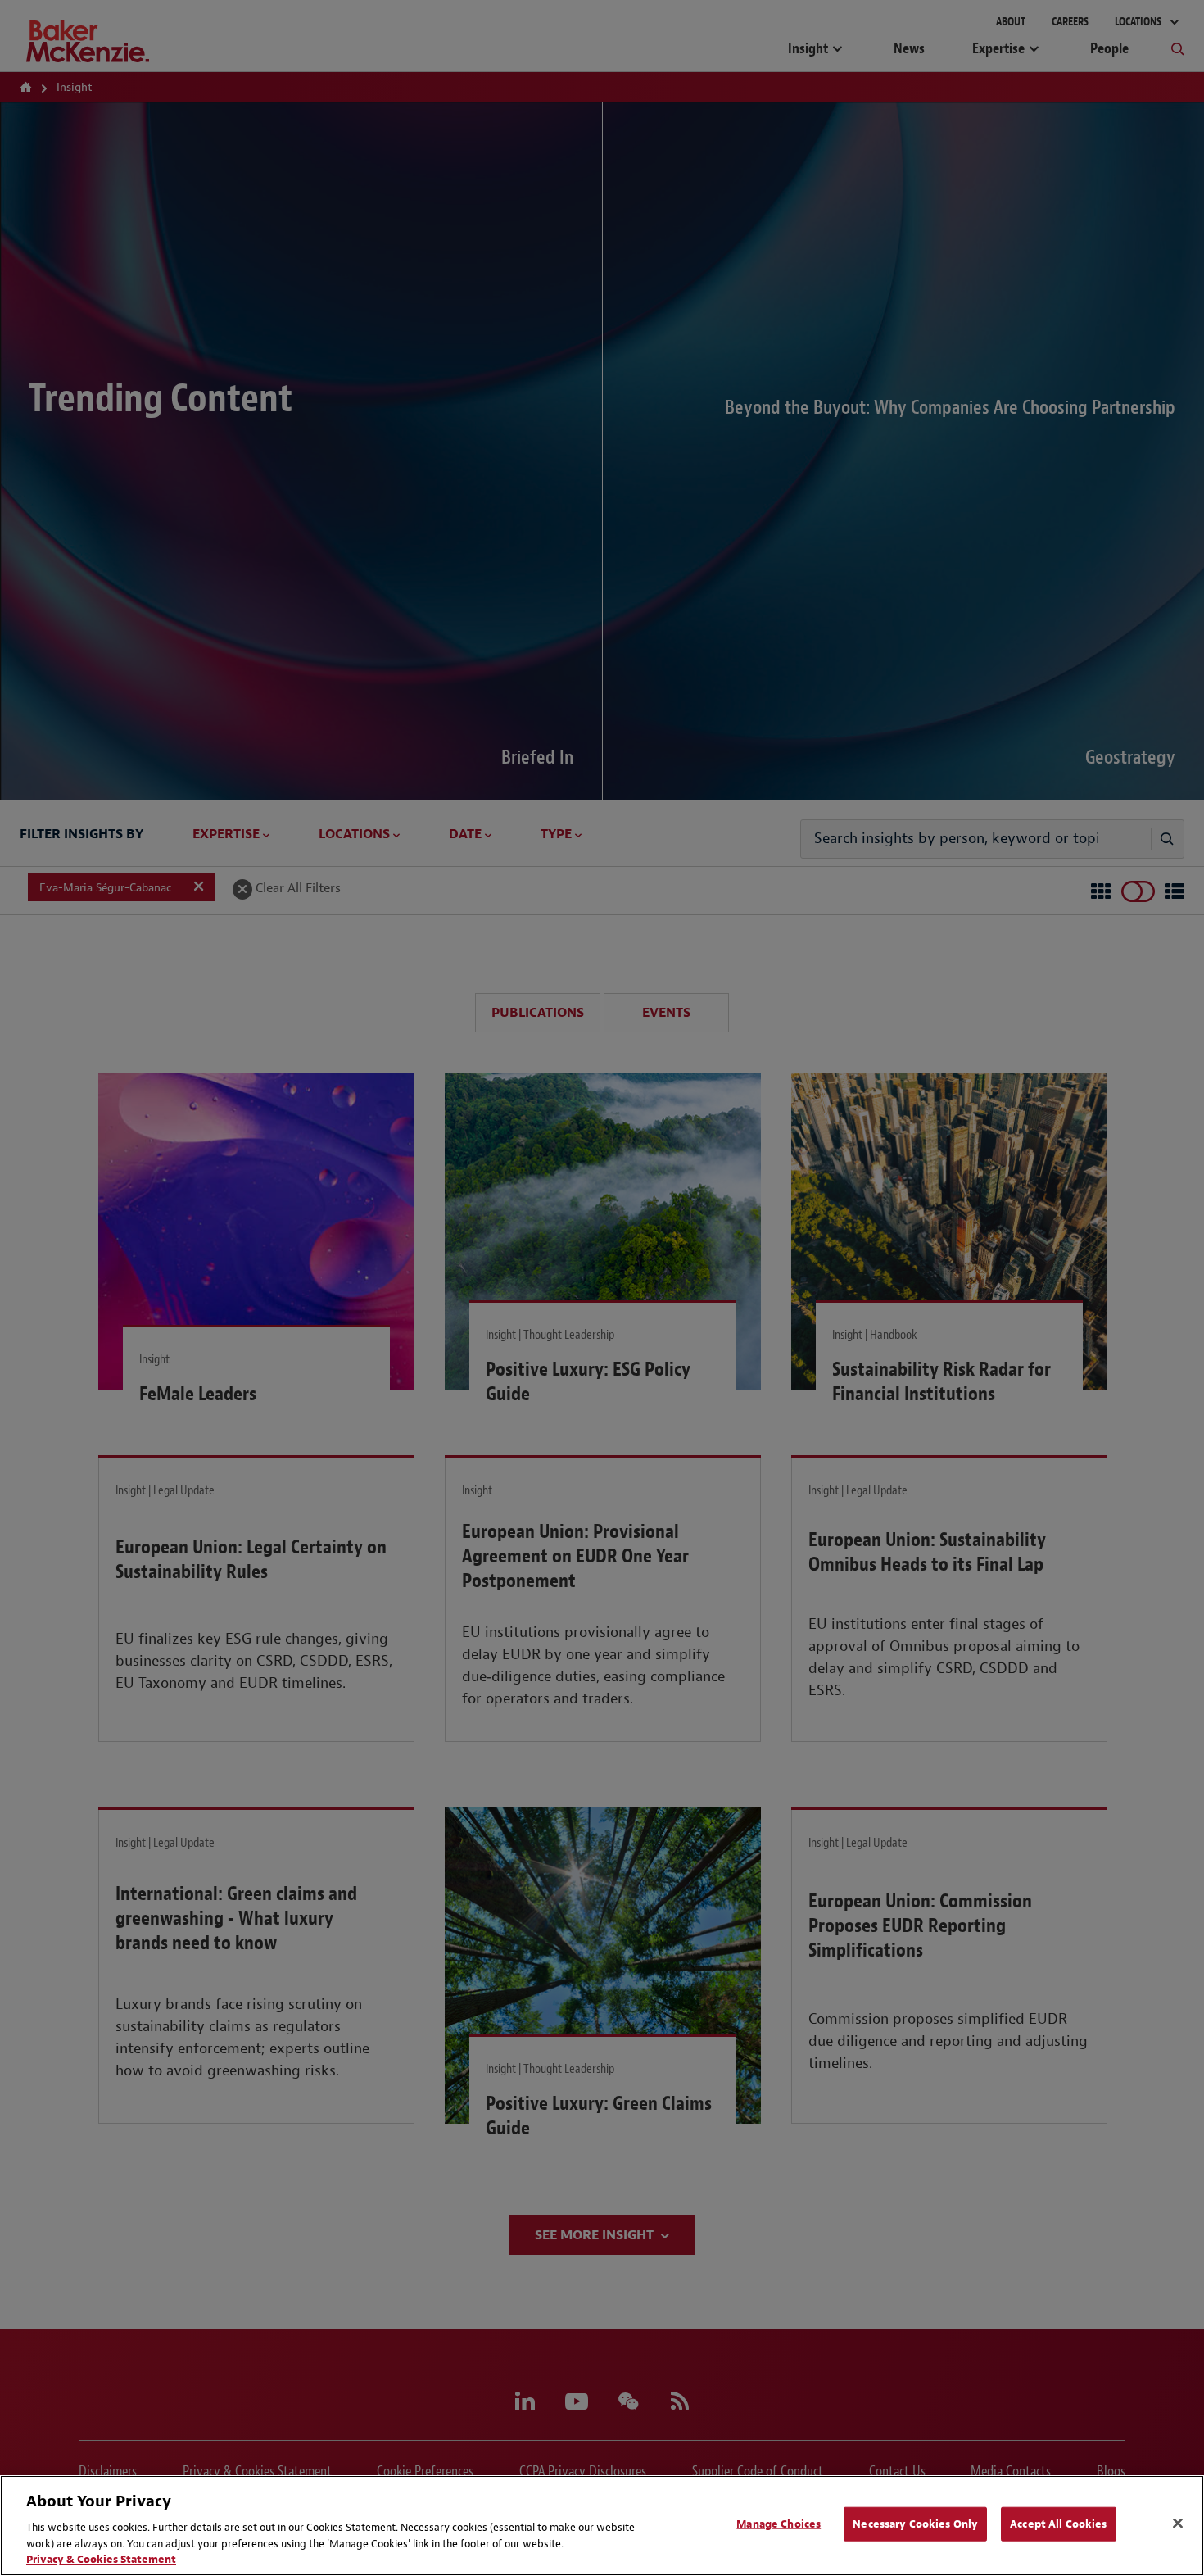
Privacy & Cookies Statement (101, 2559)
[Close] (1178, 2524)
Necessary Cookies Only (915, 2524)
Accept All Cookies (1058, 2524)
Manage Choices (779, 2524)
